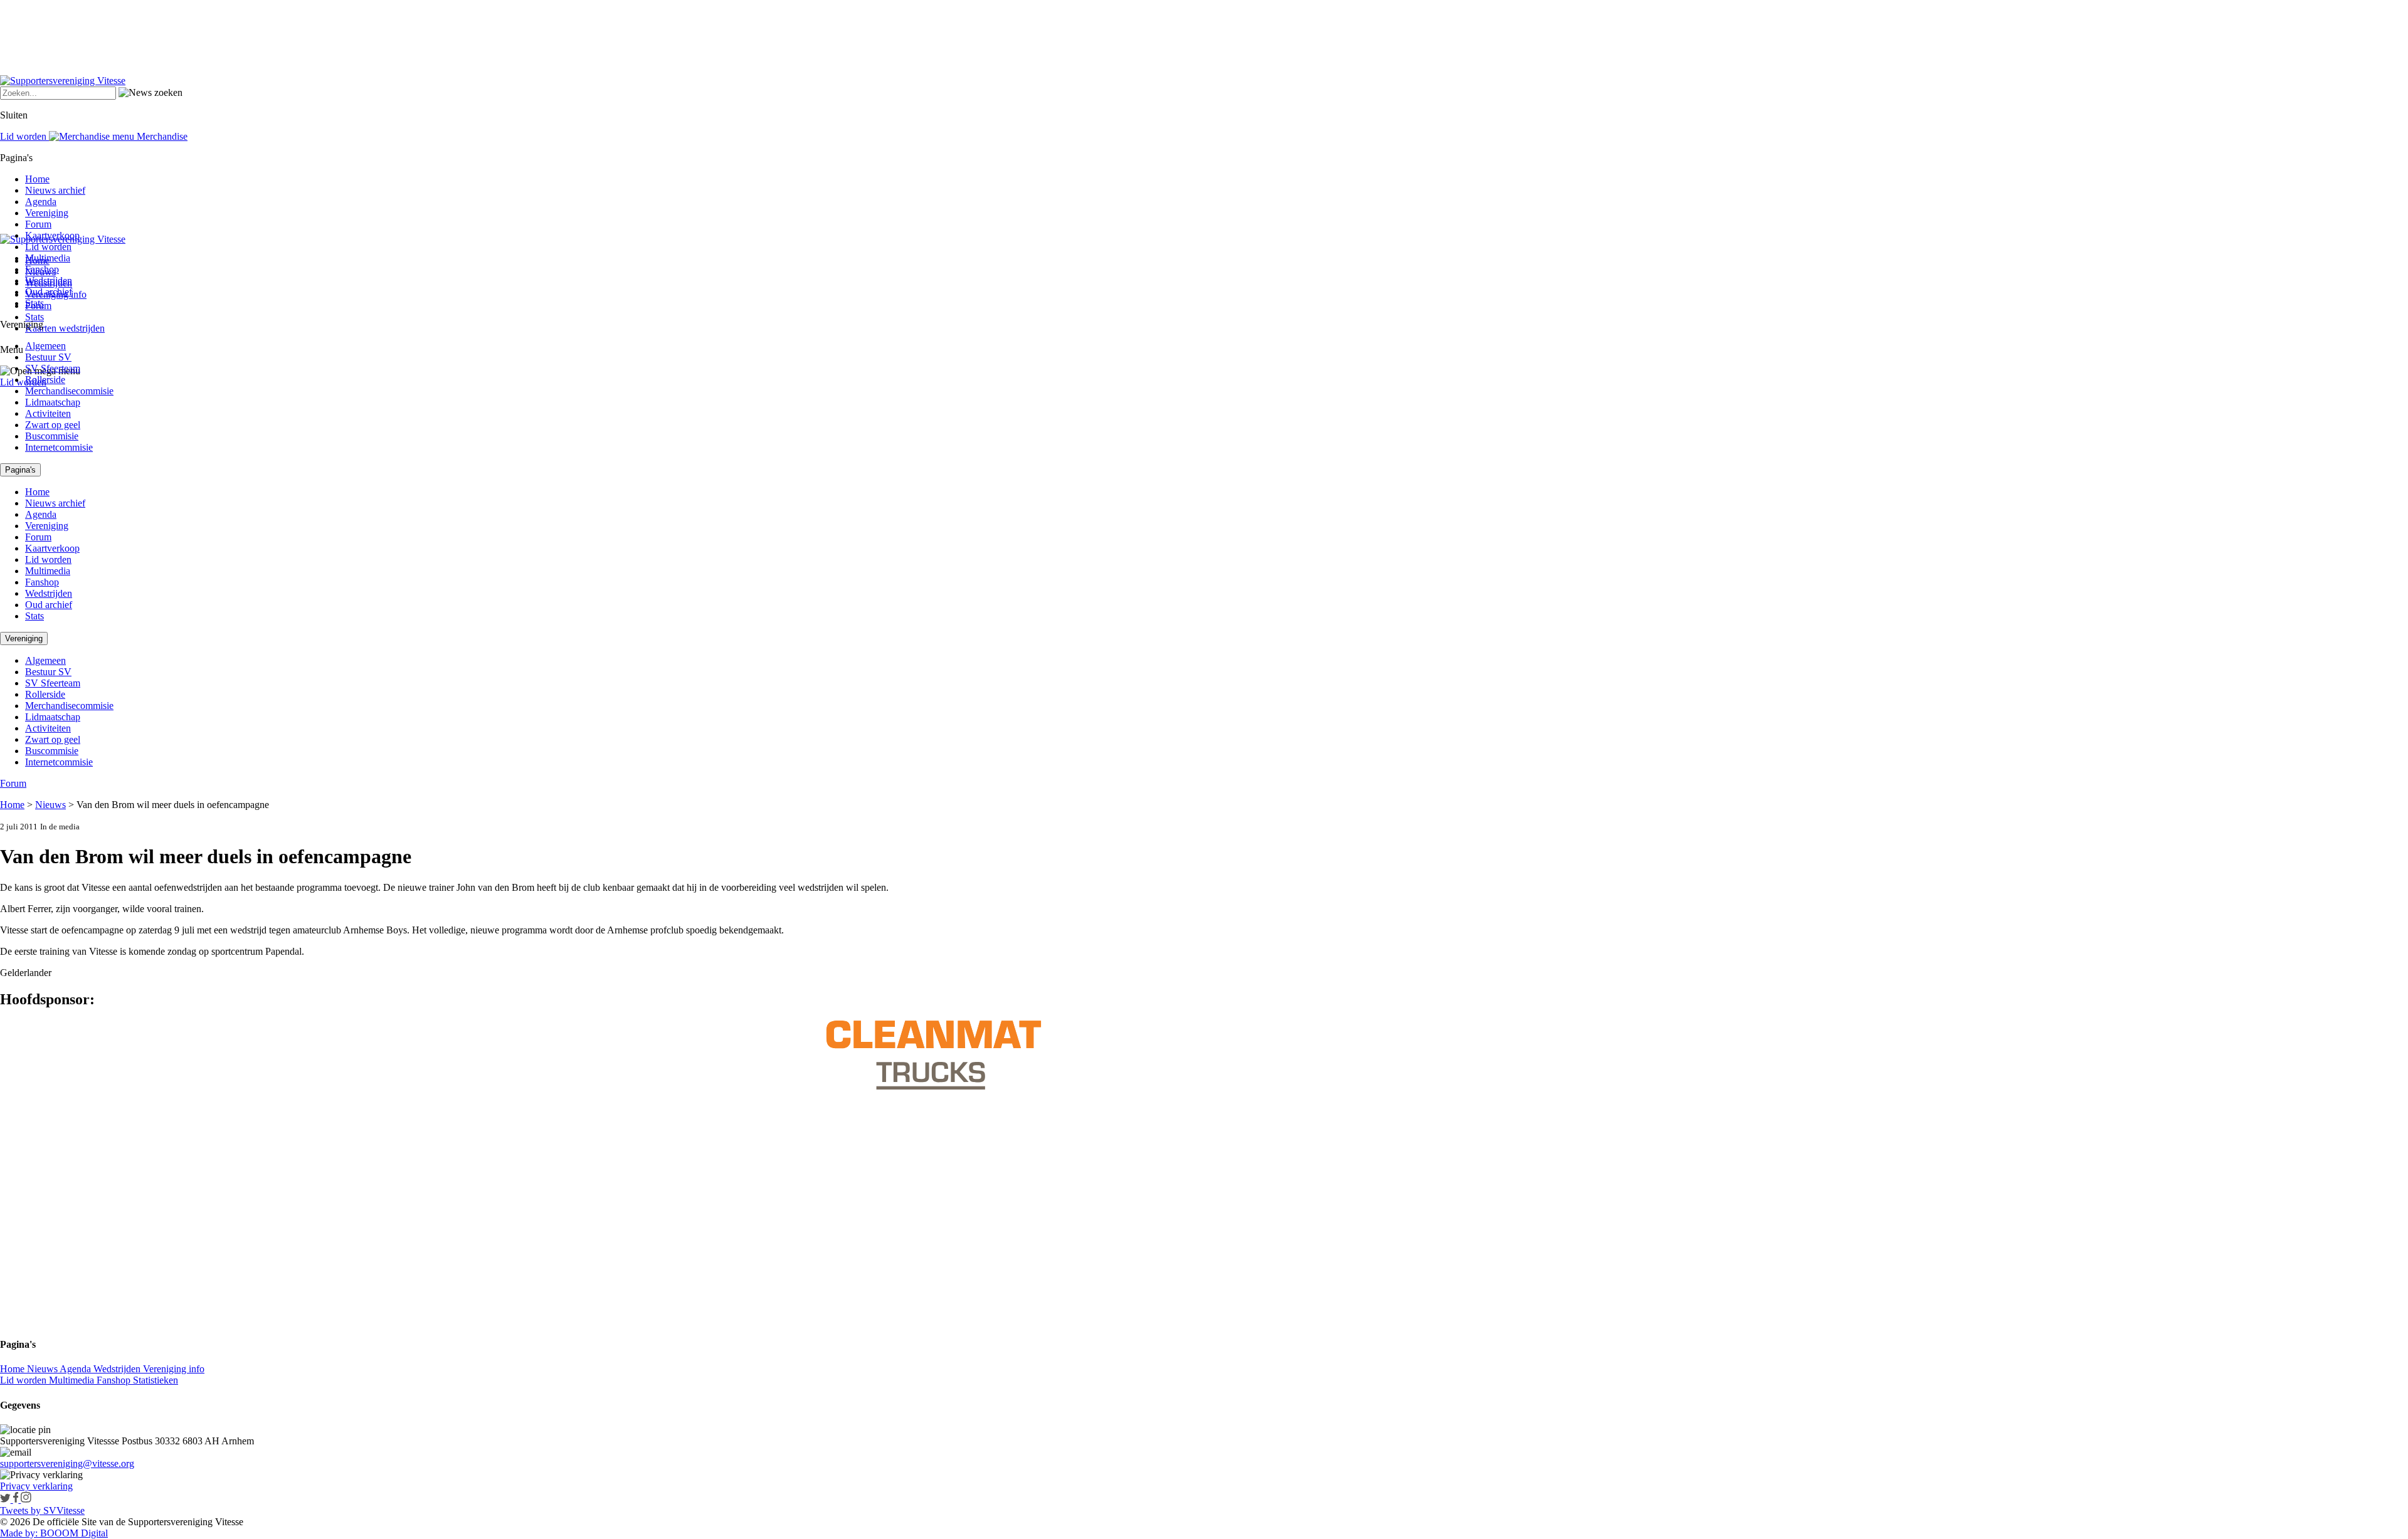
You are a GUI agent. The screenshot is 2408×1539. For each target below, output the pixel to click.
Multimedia (48, 258)
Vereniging (47, 213)
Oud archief (49, 292)
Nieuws (50, 805)
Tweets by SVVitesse (42, 1510)
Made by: (19, 1533)
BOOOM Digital (73, 1533)
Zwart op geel (53, 425)
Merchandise (161, 136)
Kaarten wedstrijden (65, 328)
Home (37, 179)
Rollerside (45, 380)
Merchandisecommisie (69, 391)
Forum (38, 224)
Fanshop (42, 269)
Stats (34, 317)
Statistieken (156, 1380)
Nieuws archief (55, 190)
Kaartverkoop (52, 235)
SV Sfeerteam (53, 368)
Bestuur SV (48, 357)
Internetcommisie (59, 447)
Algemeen (45, 346)
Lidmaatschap (53, 402)
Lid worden (23, 382)
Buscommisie (52, 436)
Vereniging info (174, 1369)
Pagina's (20, 470)
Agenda (41, 202)
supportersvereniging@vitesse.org (67, 1463)
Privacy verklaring (36, 1486)
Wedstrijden (49, 281)
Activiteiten (48, 413)
